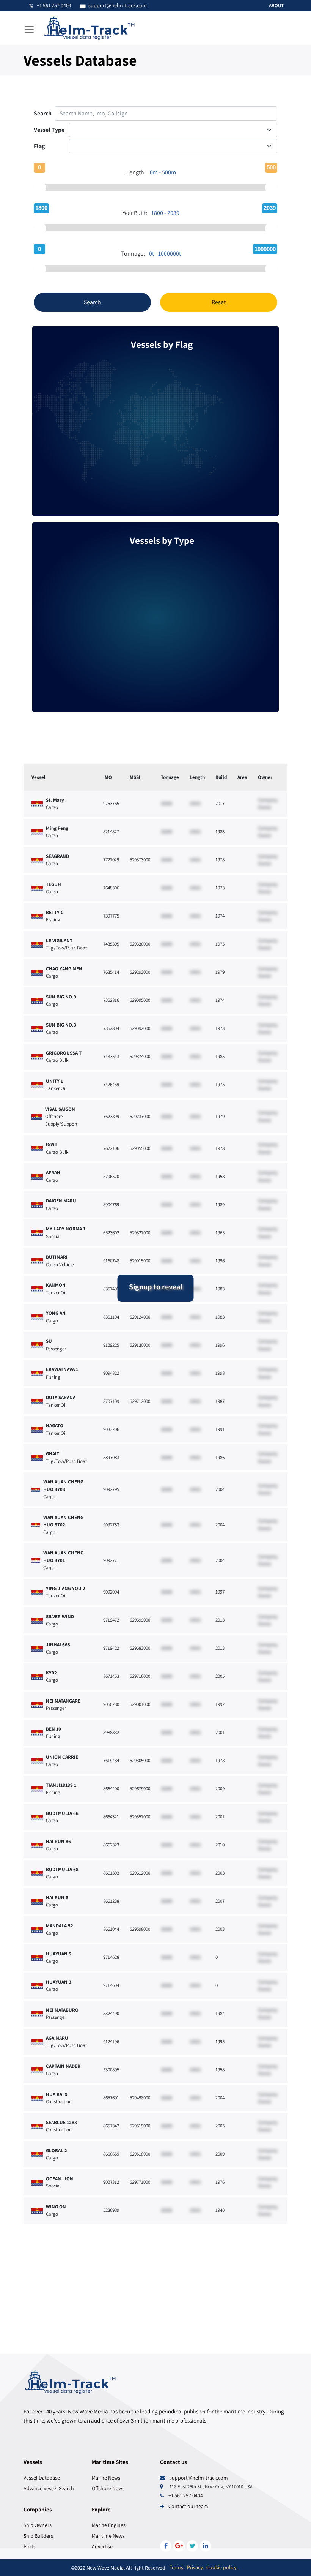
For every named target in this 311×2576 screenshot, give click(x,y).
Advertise (102, 2546)
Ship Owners (38, 2525)
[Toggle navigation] (29, 30)
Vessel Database (42, 2478)
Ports (30, 2546)
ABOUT (276, 6)
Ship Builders (38, 2536)
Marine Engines (109, 2525)
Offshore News (108, 2488)
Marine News (106, 2478)
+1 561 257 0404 (186, 2495)
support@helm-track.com (199, 2478)
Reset (219, 302)
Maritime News (108, 2536)
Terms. (177, 2567)
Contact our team (188, 2506)
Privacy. (195, 2567)
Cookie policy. (222, 2567)
